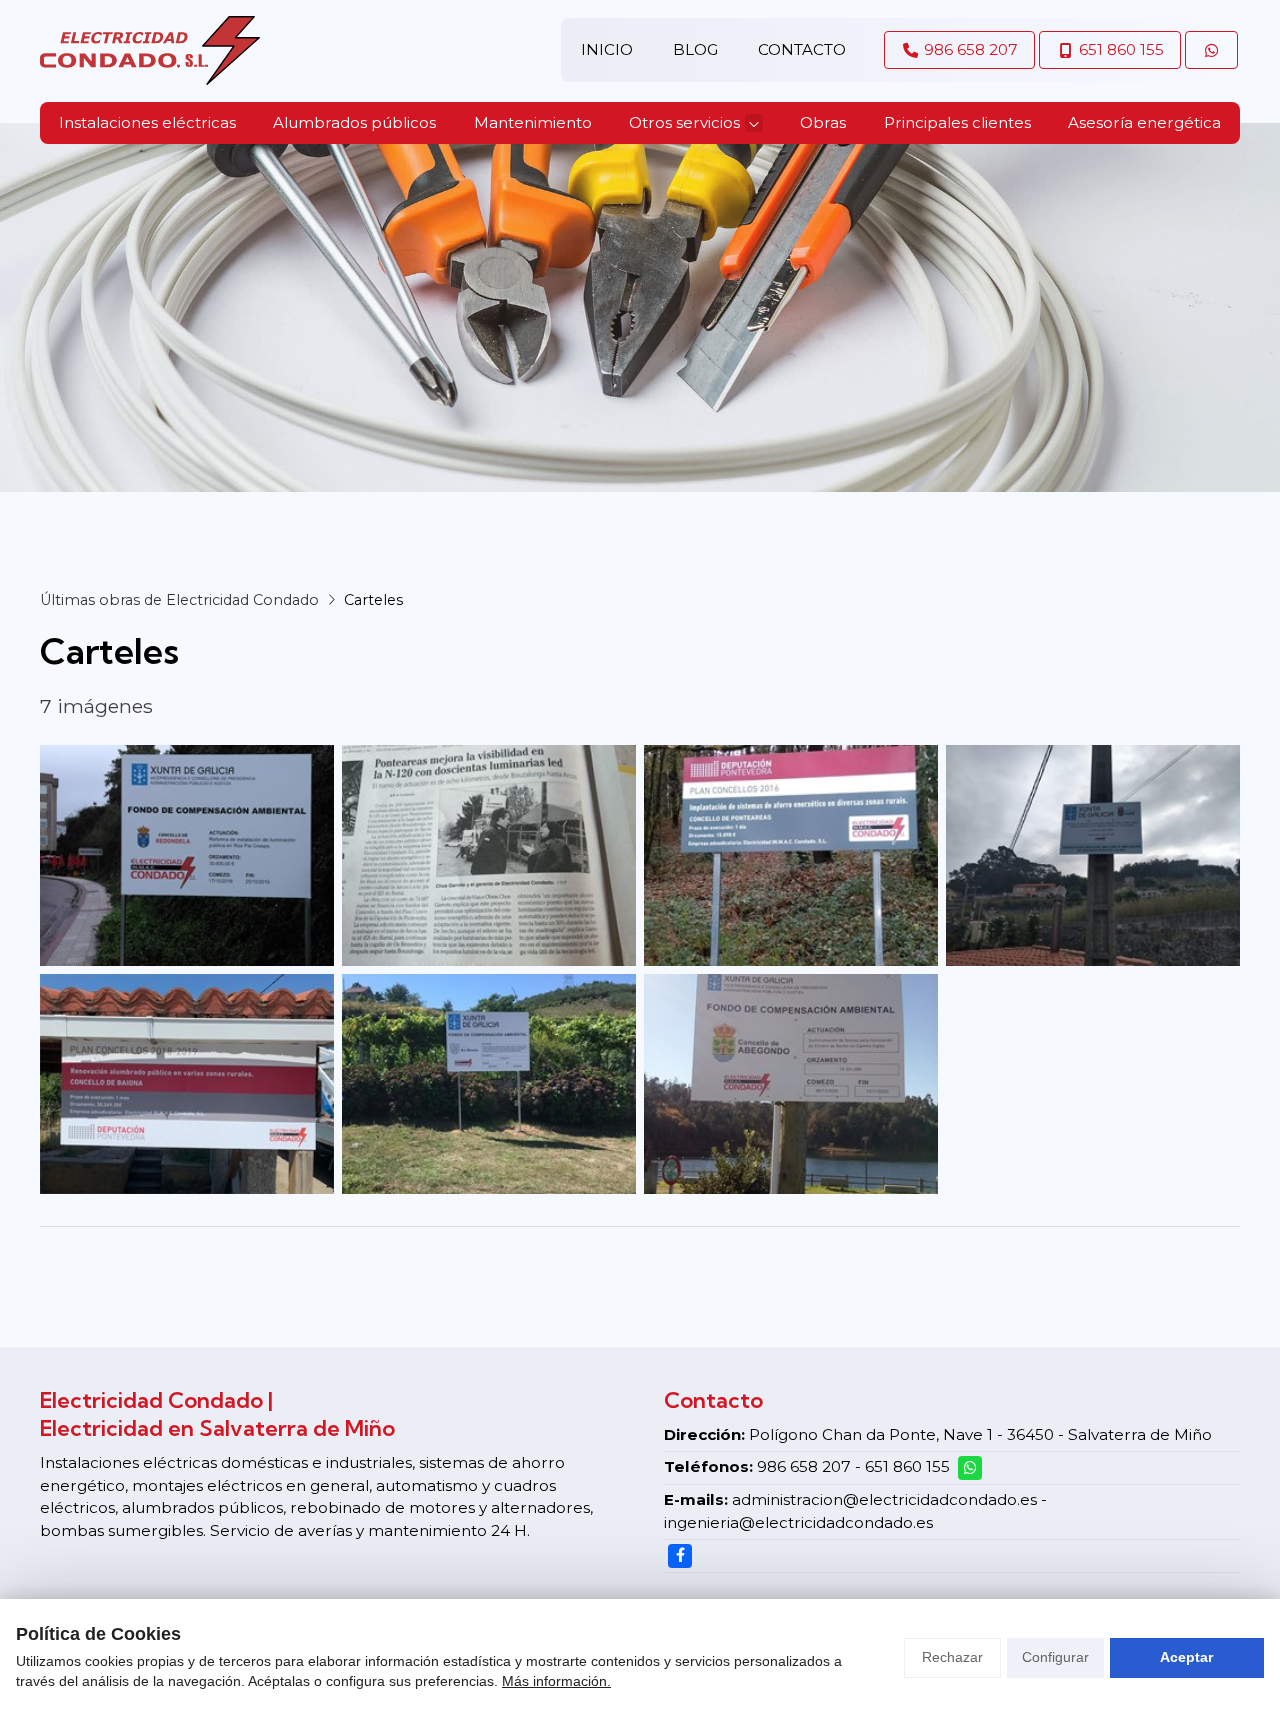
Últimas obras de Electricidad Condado (179, 600)
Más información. (556, 1681)
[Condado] (150, 50)
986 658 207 (804, 1466)
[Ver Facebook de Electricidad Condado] (680, 1556)
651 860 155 (907, 1466)
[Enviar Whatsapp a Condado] (1211, 50)
